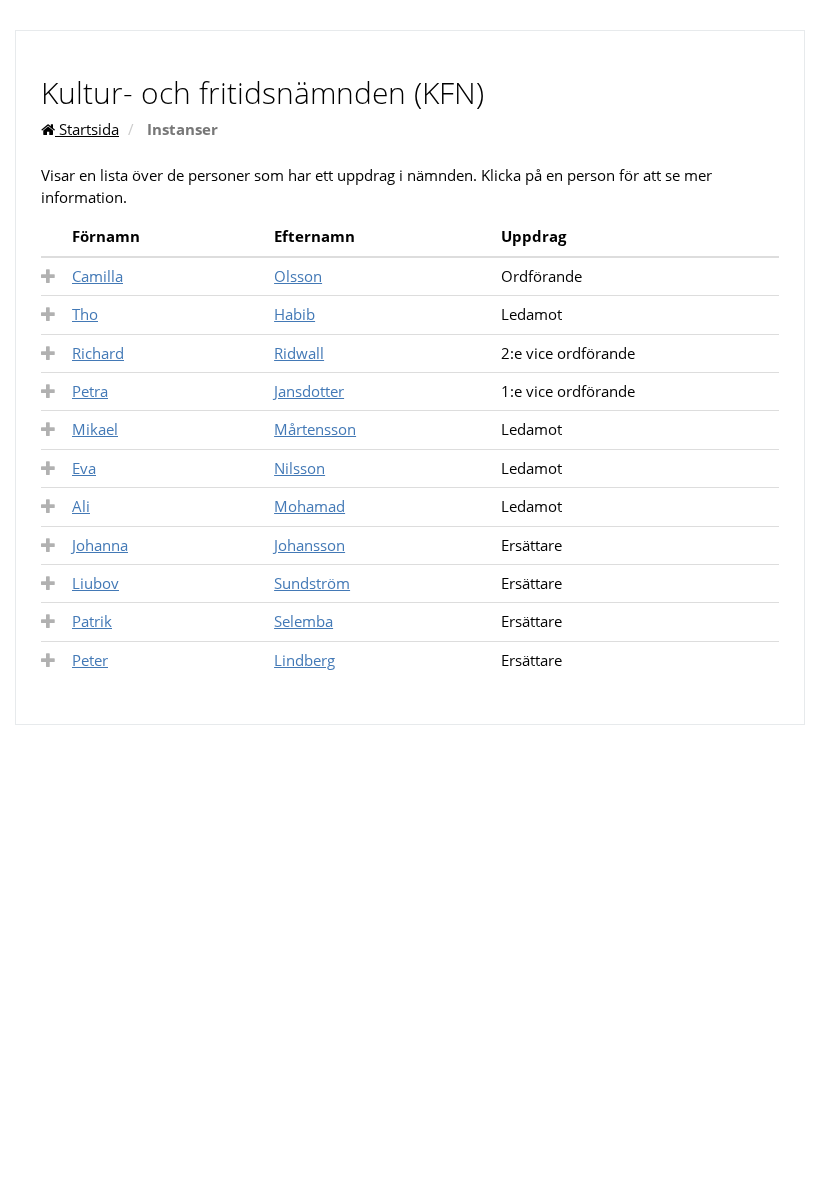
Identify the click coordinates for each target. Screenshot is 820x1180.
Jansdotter (309, 391)
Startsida (87, 129)
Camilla (97, 276)
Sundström (312, 583)
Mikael (95, 429)
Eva (84, 468)
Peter (90, 660)
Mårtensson (315, 429)
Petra (90, 391)
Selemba (303, 621)
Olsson (298, 276)
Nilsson (299, 468)
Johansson (309, 545)
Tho (85, 314)
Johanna (100, 545)
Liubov (95, 583)
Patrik (92, 621)
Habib (294, 314)
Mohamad (309, 506)
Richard (98, 353)
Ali (81, 506)
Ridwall (299, 353)
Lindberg (304, 660)
